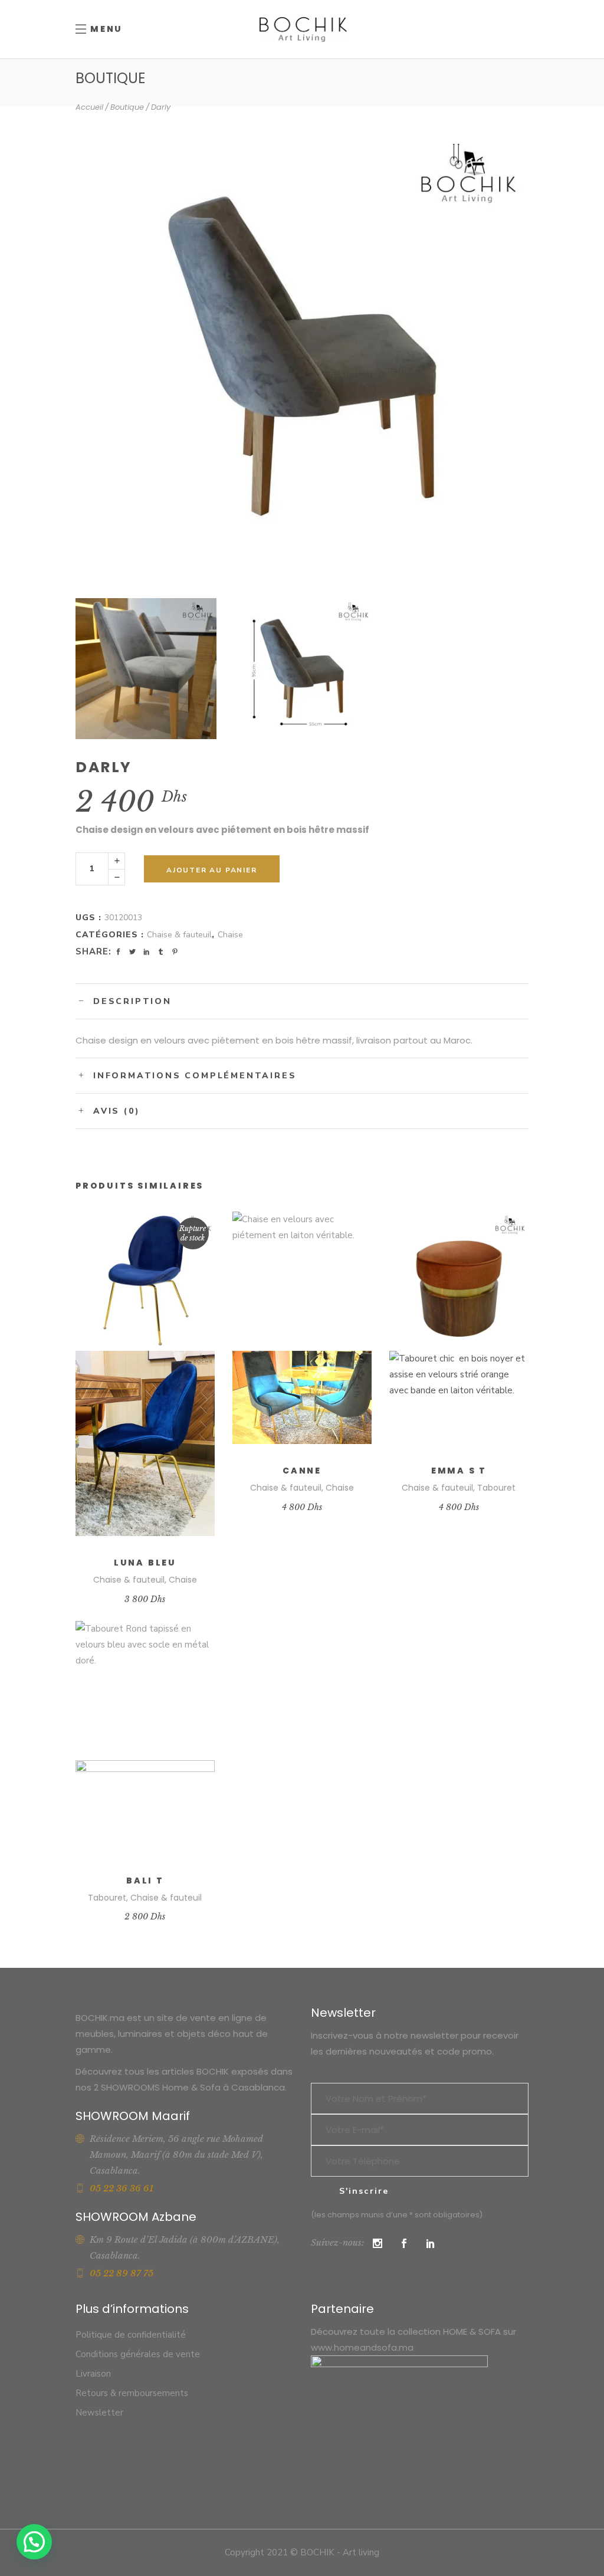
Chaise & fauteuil (179, 935)
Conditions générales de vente (138, 2354)
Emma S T (459, 1471)
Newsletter (99, 2413)
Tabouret (496, 1488)
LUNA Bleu (145, 1563)
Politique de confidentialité (131, 2335)
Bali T (145, 1881)
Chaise (230, 935)
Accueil (89, 107)
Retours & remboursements (132, 2393)
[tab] (302, 1001)
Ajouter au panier (212, 870)
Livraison (93, 2374)
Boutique (127, 107)
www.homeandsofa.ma (362, 2347)
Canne (302, 1471)
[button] (34, 2542)
